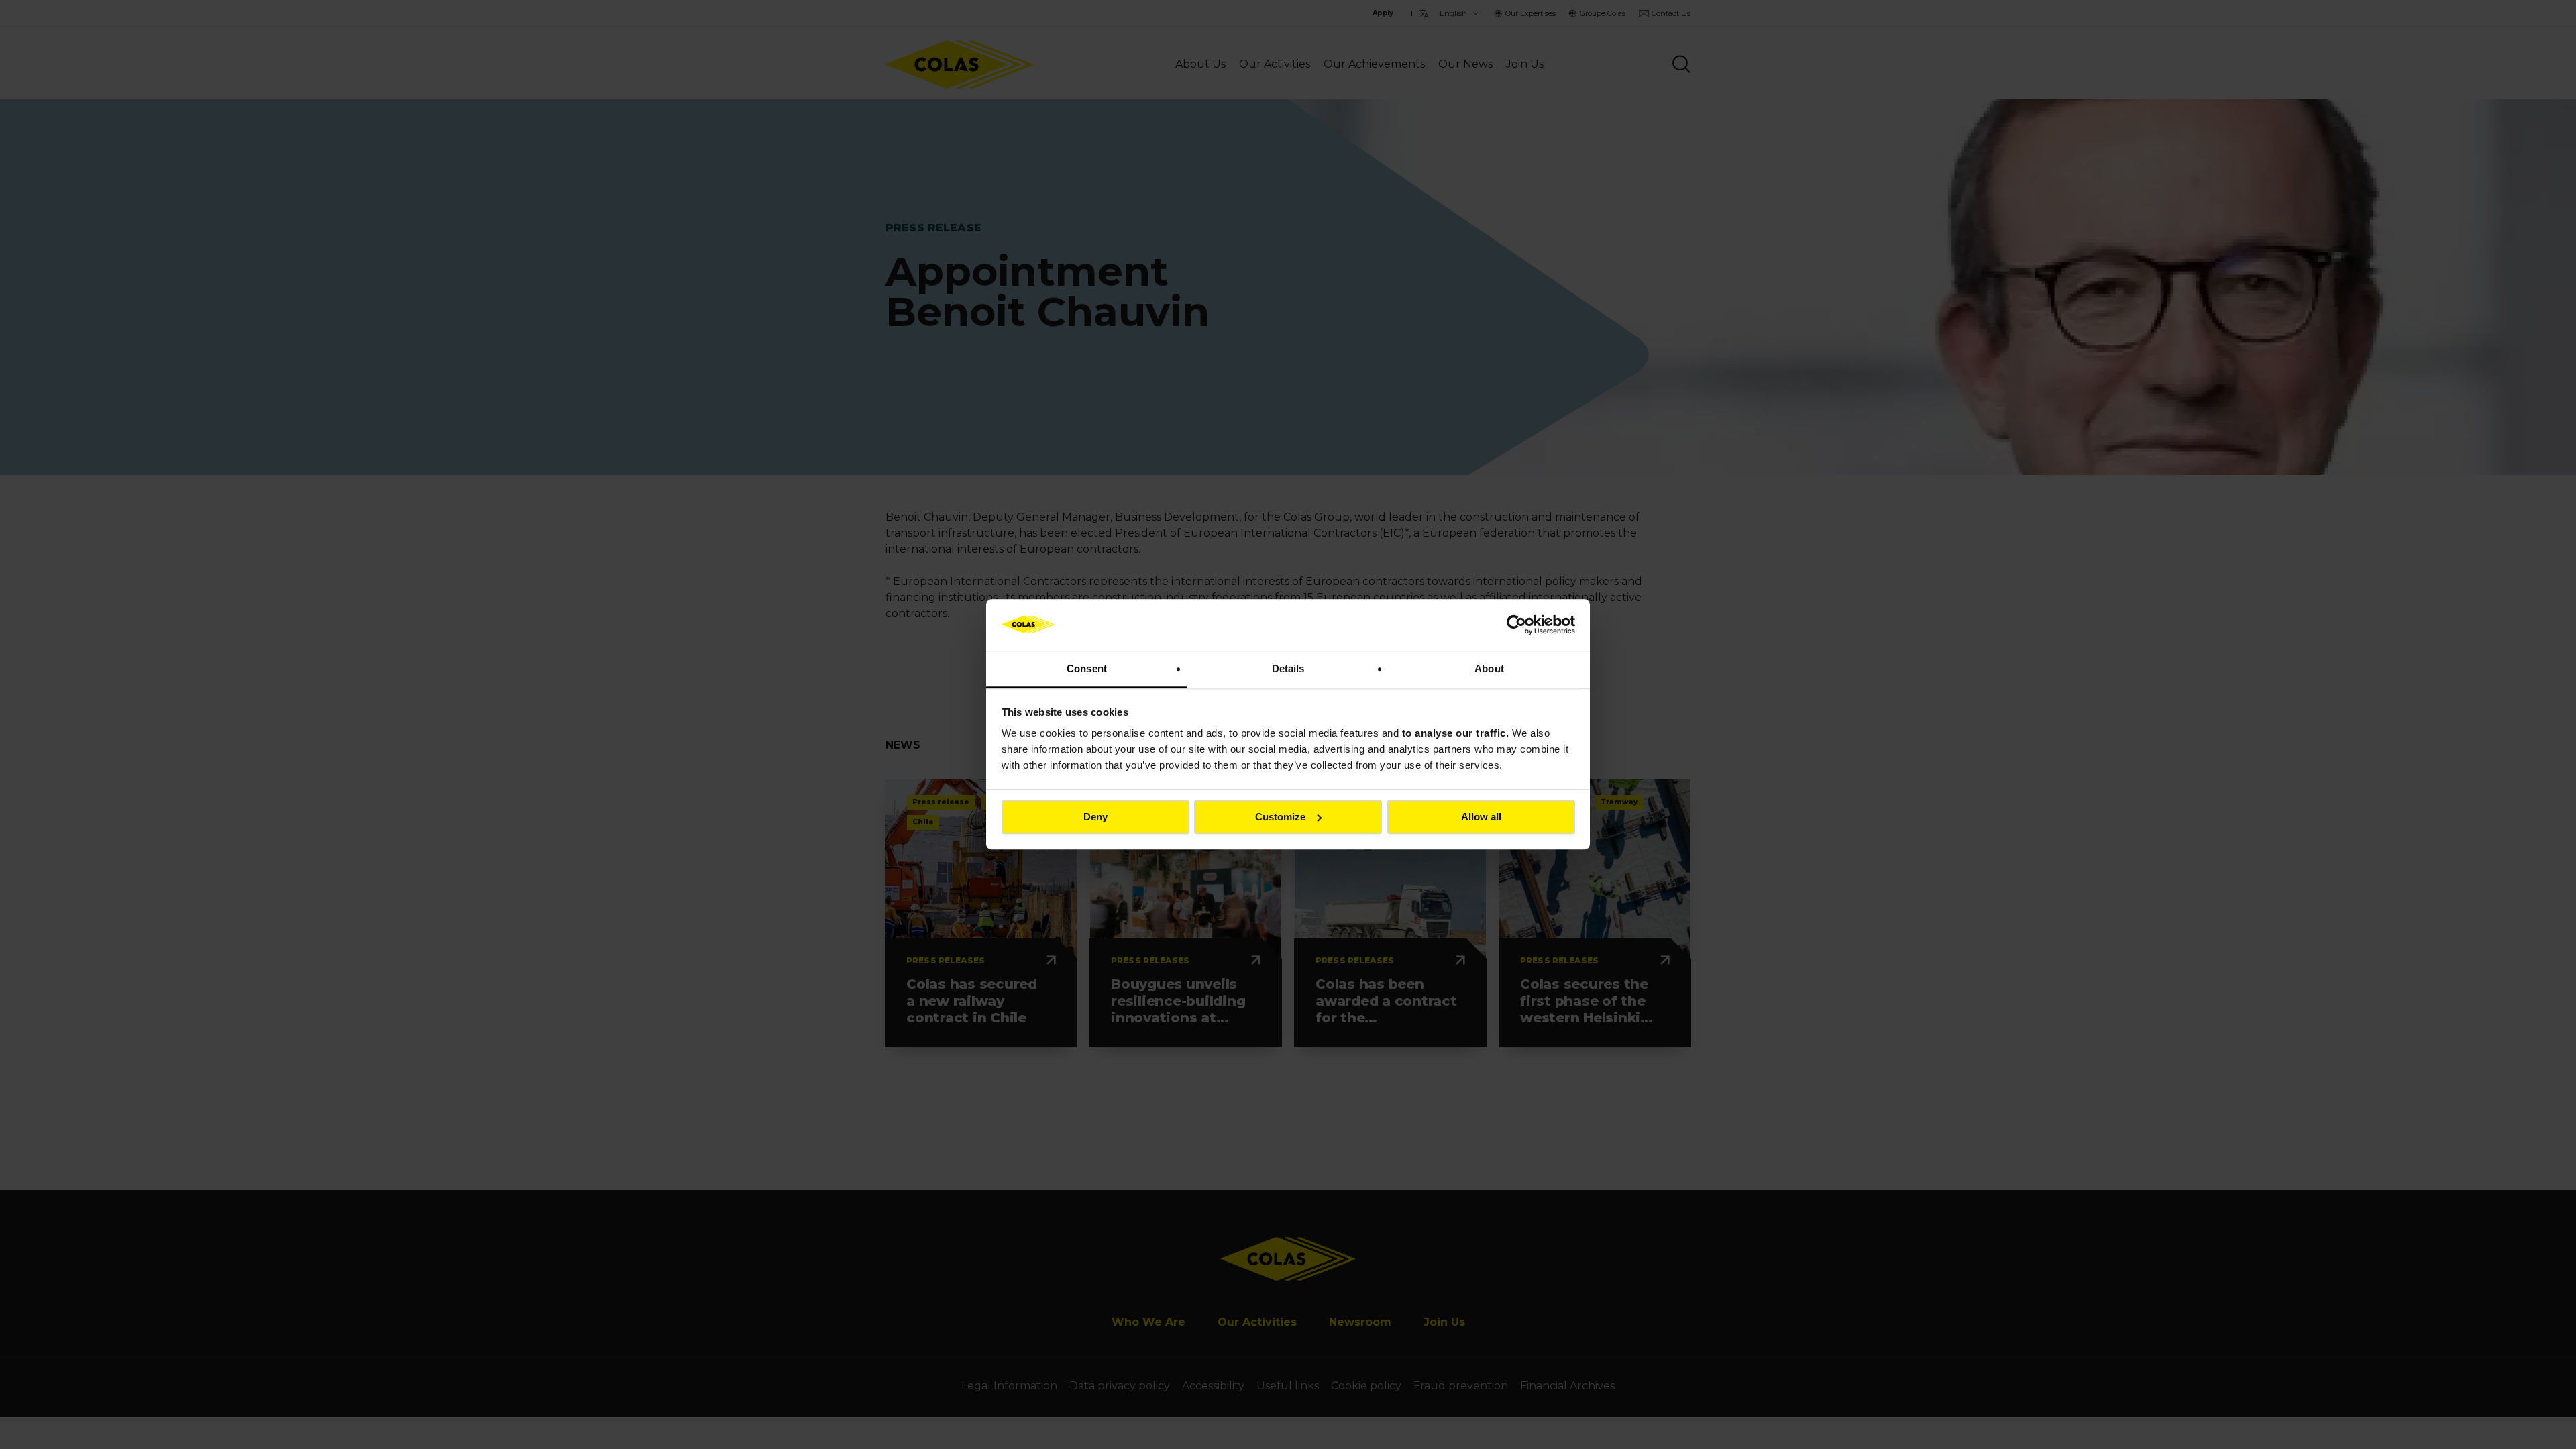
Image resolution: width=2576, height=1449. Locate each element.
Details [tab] (1288, 668)
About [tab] (1489, 668)
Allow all (1481, 817)
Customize (1280, 817)
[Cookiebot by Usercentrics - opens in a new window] (1516, 625)
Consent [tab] (1087, 668)
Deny (1095, 817)
